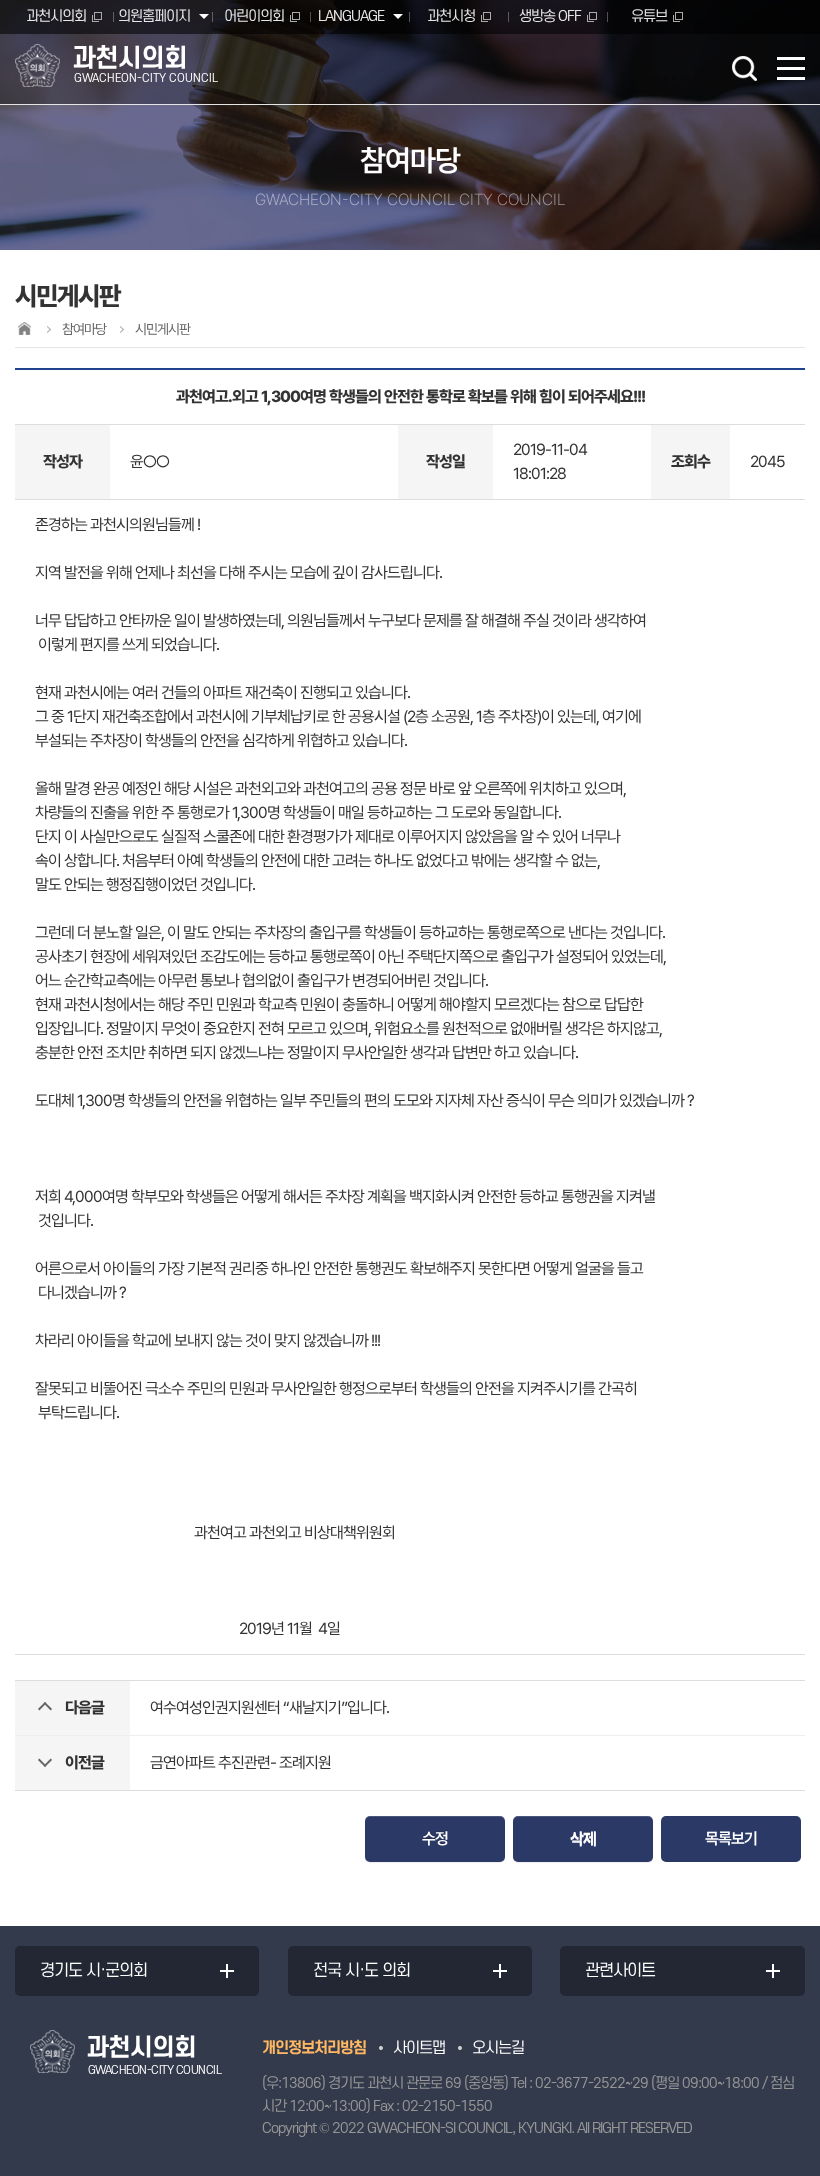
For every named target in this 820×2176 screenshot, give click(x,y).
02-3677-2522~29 (591, 2083)
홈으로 (24, 328)
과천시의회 (56, 16)
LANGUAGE (351, 16)
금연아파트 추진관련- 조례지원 (240, 1762)
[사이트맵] (791, 68)
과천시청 (451, 16)
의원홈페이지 (154, 16)
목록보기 (731, 1838)
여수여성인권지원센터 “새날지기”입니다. (269, 1707)
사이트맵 (419, 2048)
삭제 (583, 1838)
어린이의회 (254, 16)
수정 (435, 1838)
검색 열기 (744, 68)
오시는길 (498, 2048)
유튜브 (649, 16)
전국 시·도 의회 (361, 1971)
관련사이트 (620, 1971)
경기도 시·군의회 (93, 1971)
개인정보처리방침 (314, 2048)
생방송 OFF (550, 16)
